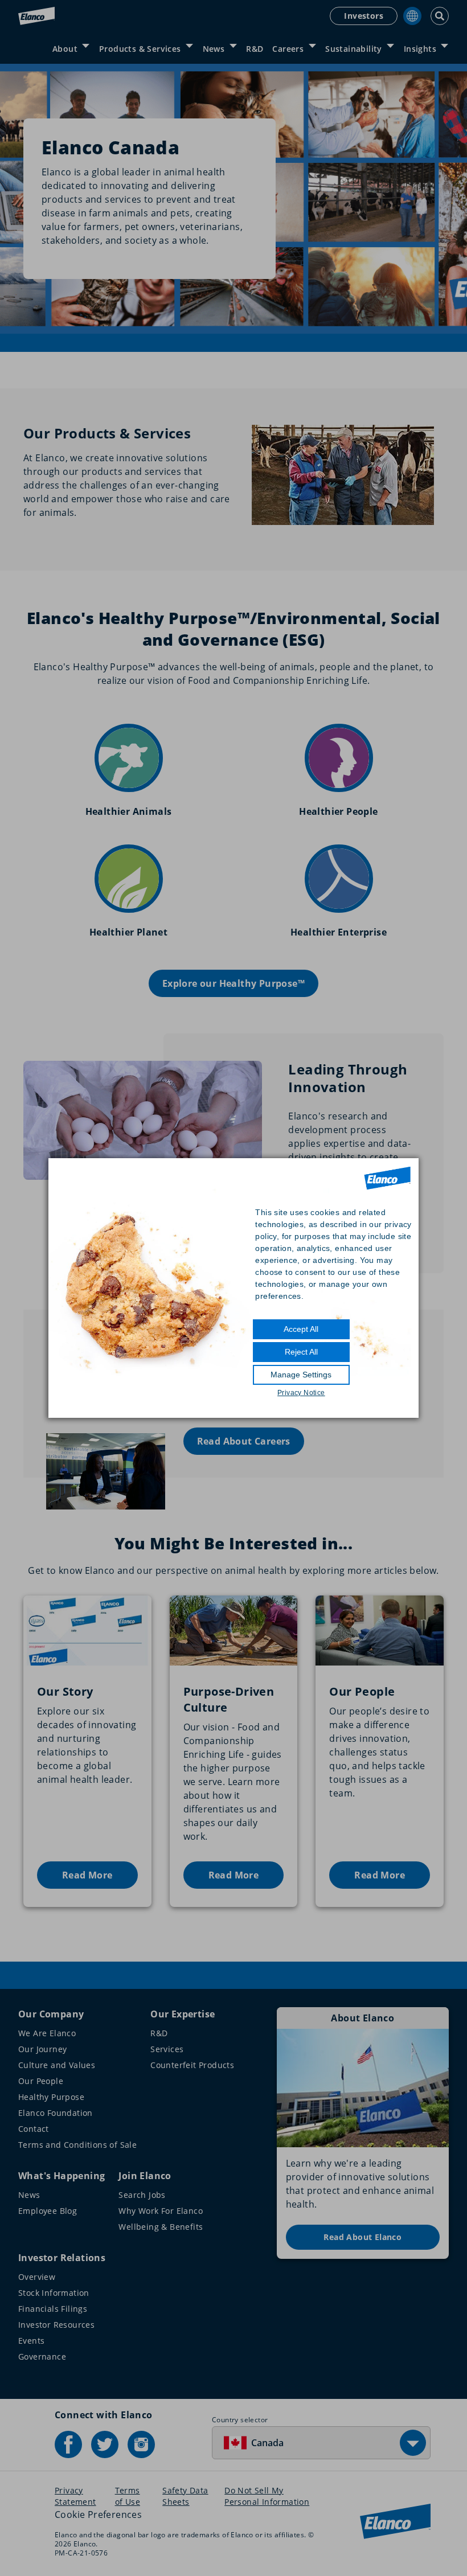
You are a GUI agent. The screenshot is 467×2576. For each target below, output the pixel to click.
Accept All (301, 1329)
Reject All (301, 1352)
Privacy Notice (301, 1393)
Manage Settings (301, 1375)
